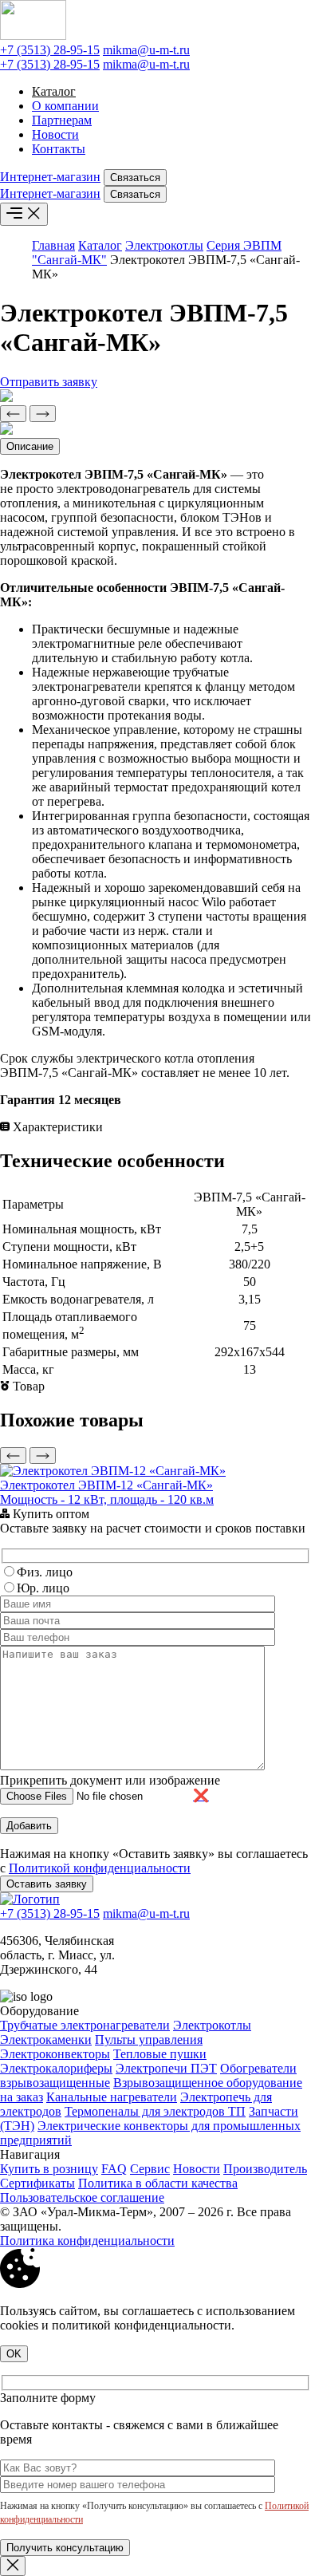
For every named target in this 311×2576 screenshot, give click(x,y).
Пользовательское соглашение (82, 2197)
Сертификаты (37, 2183)
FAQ (114, 2169)
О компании (65, 106)
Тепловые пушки (160, 2054)
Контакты (59, 149)
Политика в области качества (158, 2183)
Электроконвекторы (55, 2054)
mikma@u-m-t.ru (146, 50)
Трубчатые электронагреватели (85, 2025)
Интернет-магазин (50, 177)
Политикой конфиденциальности (100, 1868)
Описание (30, 446)
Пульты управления (149, 2039)
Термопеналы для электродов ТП (155, 2111)
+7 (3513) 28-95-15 (50, 50)
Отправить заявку (49, 382)
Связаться (135, 178)
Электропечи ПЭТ (166, 2068)
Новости (55, 134)
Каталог (54, 91)
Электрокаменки (46, 2039)
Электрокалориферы (56, 2068)
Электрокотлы (164, 245)
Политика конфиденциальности (87, 2241)
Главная (53, 245)
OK (14, 2354)
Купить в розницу (49, 2169)
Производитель (265, 2169)
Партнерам (62, 120)
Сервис (150, 2169)
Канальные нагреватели (112, 2097)
